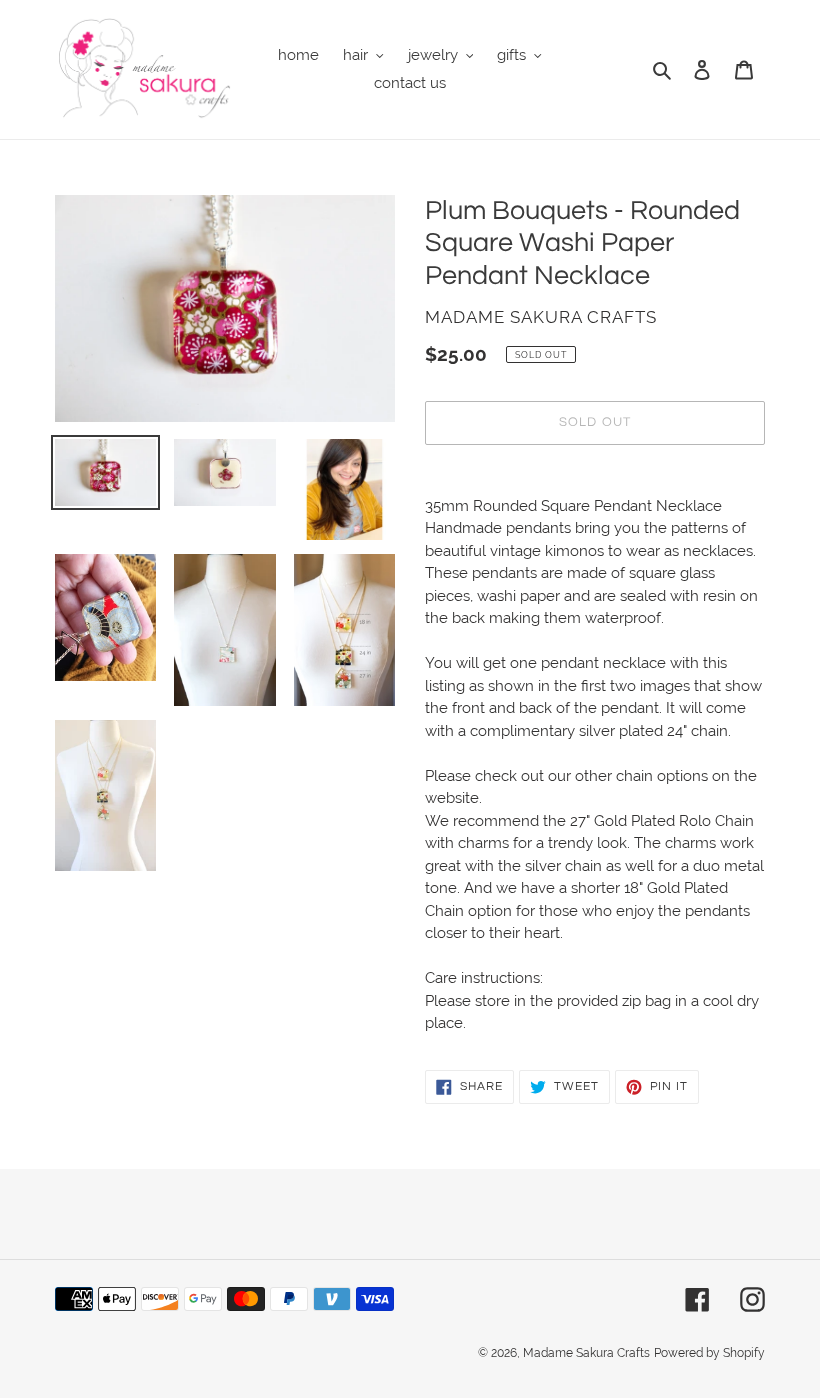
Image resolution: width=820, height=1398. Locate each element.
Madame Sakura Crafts (586, 1353)
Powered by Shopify (709, 1353)
